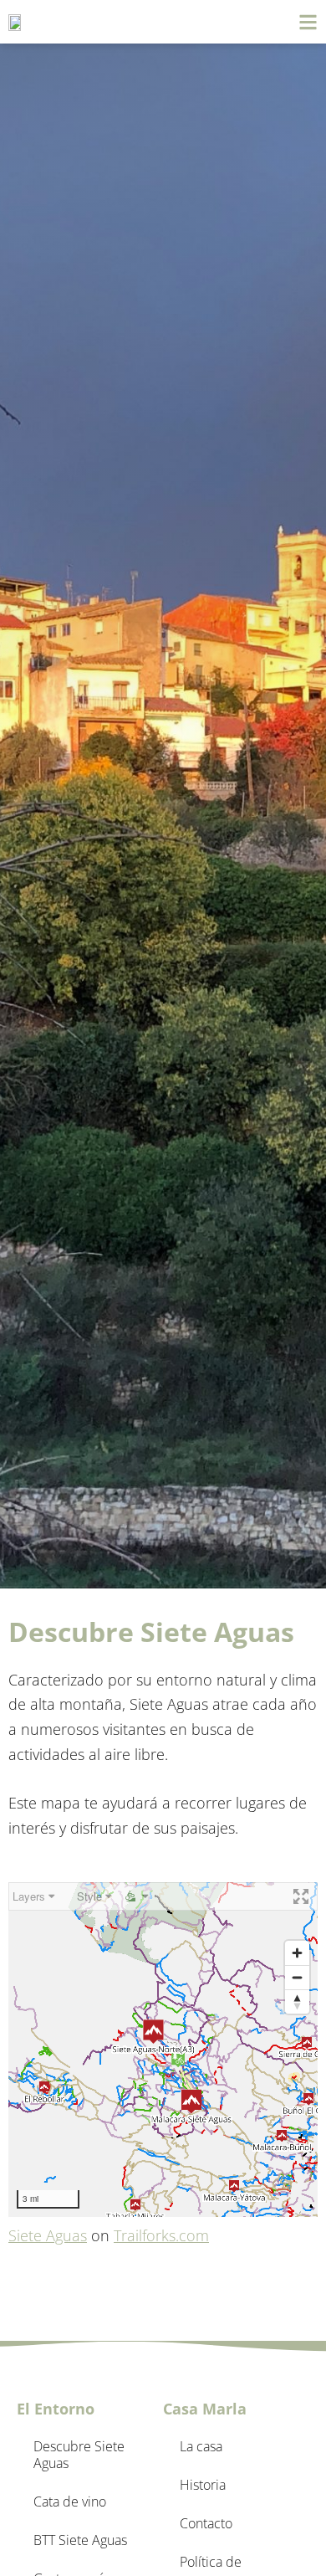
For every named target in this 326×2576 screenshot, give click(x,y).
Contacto (206, 2523)
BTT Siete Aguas (80, 2540)
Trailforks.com (161, 2235)
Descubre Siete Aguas (79, 2455)
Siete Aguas (48, 2235)
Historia (203, 2485)
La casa (201, 2446)
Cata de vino (70, 2502)
